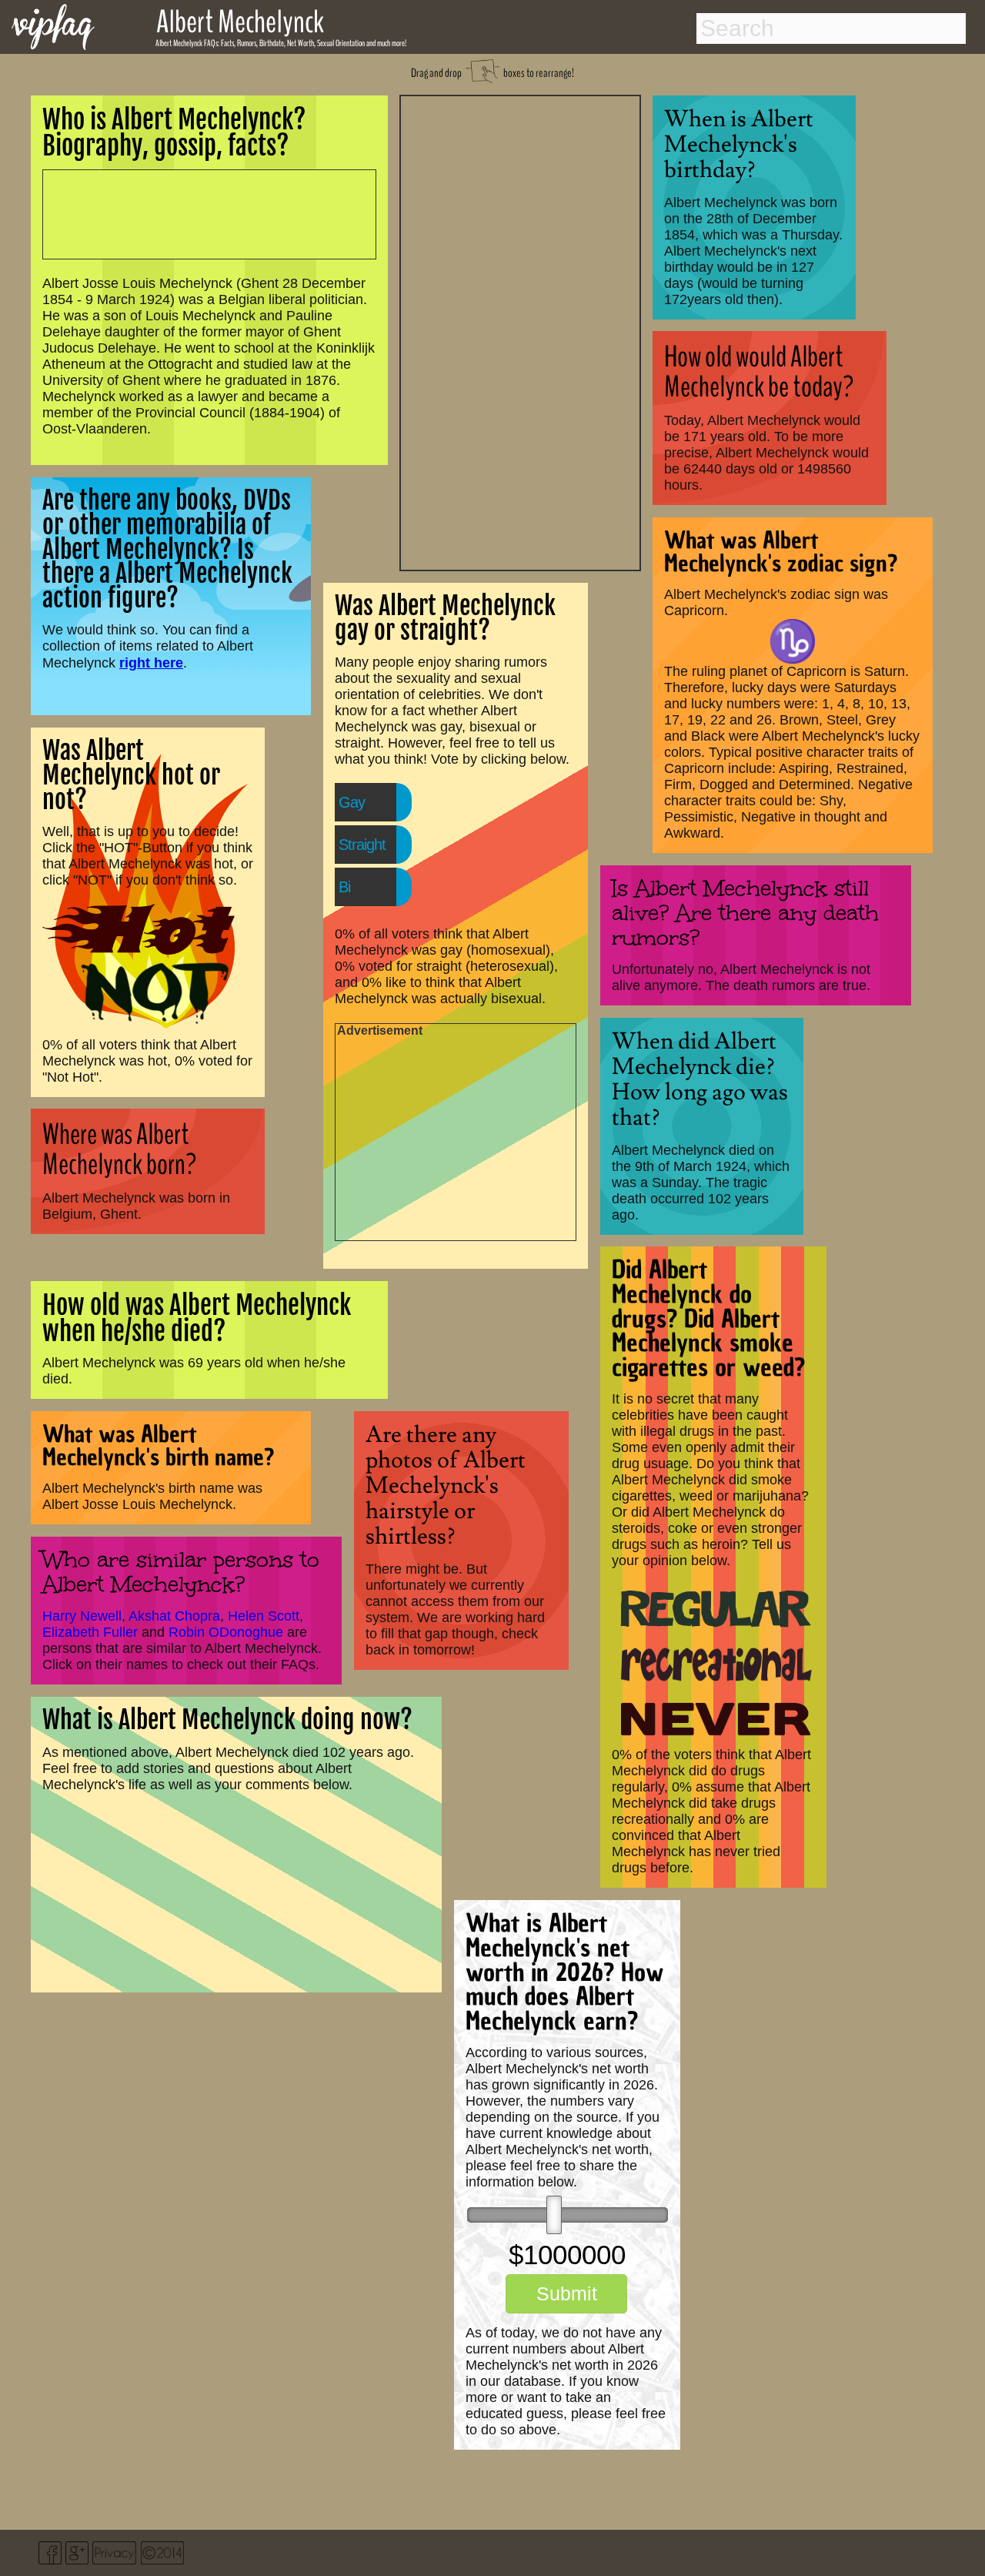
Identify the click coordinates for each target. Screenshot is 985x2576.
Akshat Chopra (174, 1616)
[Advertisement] (520, 331)
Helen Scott (264, 1616)
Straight (362, 845)
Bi (344, 887)
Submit (567, 2293)
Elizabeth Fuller (90, 1632)
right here (151, 662)
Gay (352, 802)
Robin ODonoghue (226, 1632)
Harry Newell (82, 1616)
